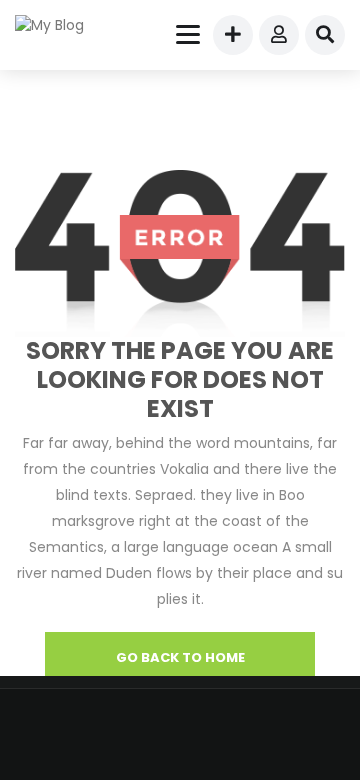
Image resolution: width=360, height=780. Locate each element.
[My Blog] (62, 25)
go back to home (180, 657)
